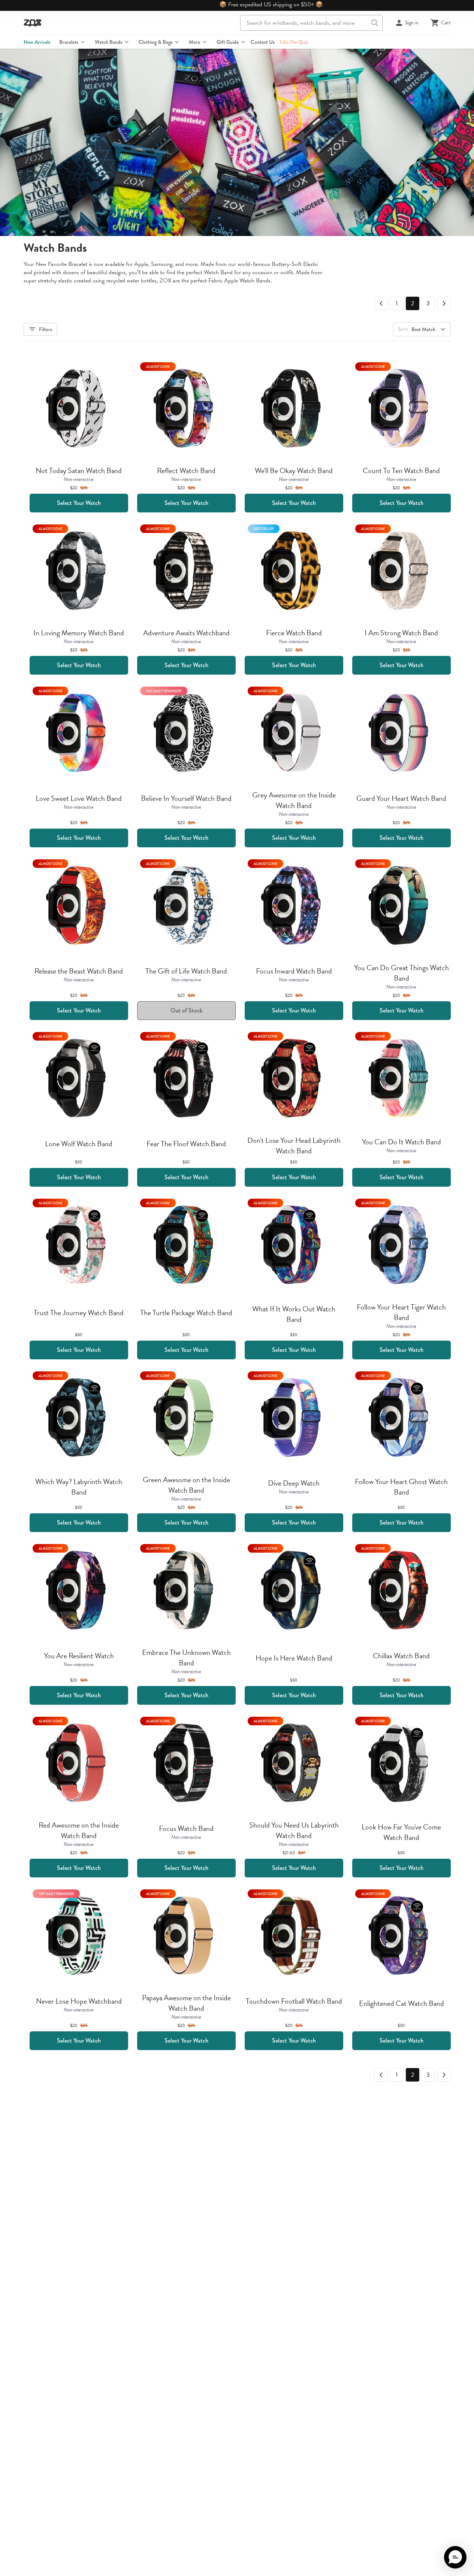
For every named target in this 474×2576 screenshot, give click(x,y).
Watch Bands (108, 42)
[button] (455, 2557)
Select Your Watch (79, 503)
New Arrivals (37, 42)
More (194, 42)
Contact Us (263, 42)
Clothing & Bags (156, 42)
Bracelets (69, 42)
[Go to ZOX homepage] (33, 23)
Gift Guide (228, 42)
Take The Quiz (294, 42)
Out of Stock (186, 1010)
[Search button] (375, 23)
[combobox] (311, 23)
